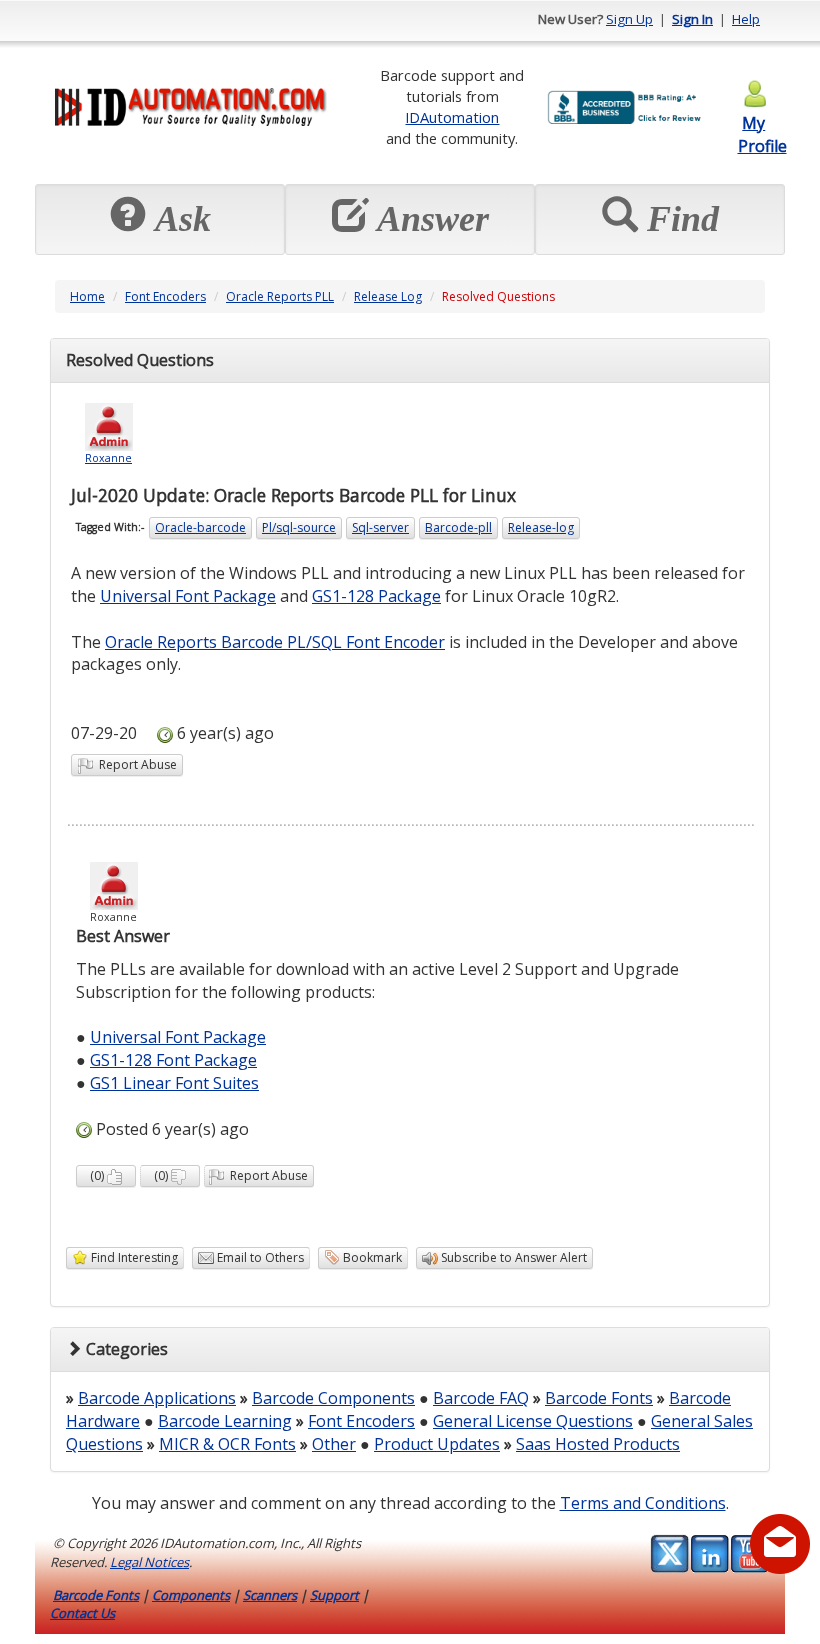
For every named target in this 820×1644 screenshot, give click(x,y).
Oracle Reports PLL (280, 296)
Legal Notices (149, 1562)
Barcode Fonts (599, 1398)
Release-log (541, 527)
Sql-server (380, 527)
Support (334, 1595)
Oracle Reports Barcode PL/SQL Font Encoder (275, 642)
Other (334, 1444)
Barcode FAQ (481, 1398)
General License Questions (533, 1421)
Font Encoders (165, 296)
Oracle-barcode (200, 527)
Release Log (388, 296)
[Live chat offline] (780, 1544)
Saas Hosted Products (598, 1444)
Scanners (270, 1595)
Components (191, 1595)
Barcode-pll (458, 527)
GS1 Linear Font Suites (174, 1083)
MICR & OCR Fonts (227, 1444)
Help (746, 19)
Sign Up (629, 19)
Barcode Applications (157, 1398)
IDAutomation (452, 117)
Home (87, 296)
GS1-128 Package (376, 596)
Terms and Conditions (643, 1503)
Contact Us (82, 1613)
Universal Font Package (188, 596)
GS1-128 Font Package (173, 1060)
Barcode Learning (225, 1421)
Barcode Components (333, 1398)
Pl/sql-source (299, 527)
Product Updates (437, 1444)
